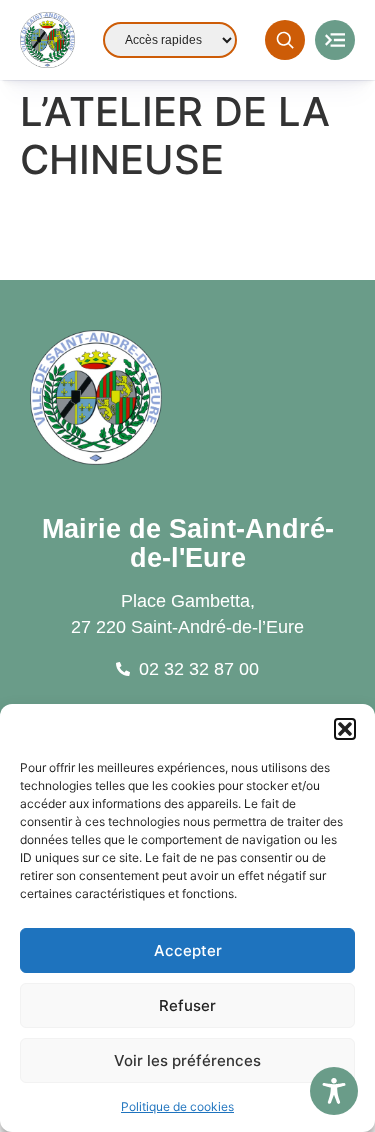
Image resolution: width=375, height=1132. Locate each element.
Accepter (188, 950)
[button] (345, 729)
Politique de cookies (177, 1106)
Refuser (187, 1005)
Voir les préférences (187, 1060)
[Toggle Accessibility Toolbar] (334, 1091)
